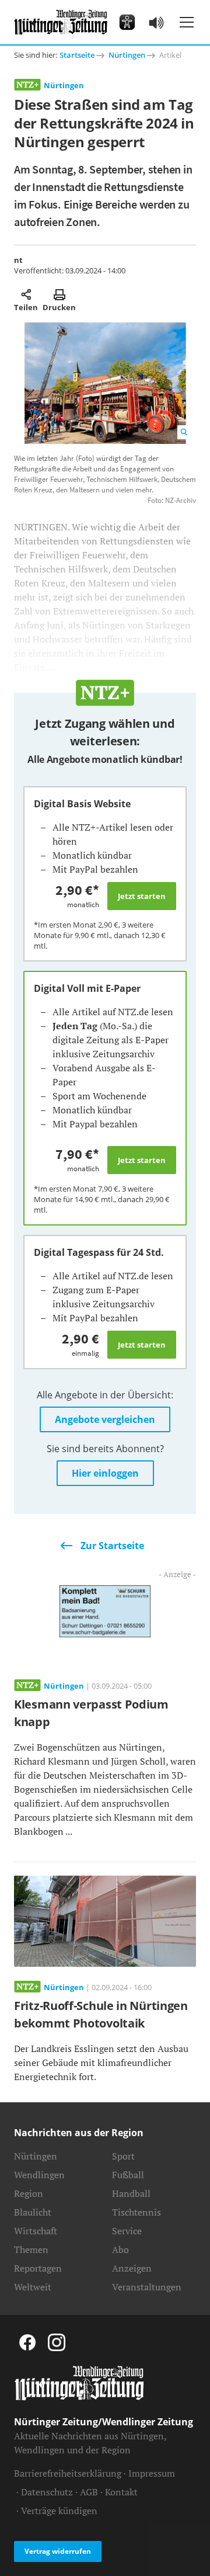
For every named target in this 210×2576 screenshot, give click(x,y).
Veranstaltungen (147, 2287)
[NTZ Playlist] (156, 22)
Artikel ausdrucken (59, 294)
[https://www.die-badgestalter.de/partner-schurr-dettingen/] (105, 1610)
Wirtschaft (36, 2231)
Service (127, 2231)
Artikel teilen (26, 294)
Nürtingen (127, 55)
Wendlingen (39, 2175)
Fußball (128, 2175)
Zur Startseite (112, 1546)
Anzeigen (132, 2268)
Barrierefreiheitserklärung (68, 2473)
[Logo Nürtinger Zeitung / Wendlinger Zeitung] (61, 22)
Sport (123, 2156)
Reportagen (38, 2268)
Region (29, 2193)
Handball (131, 2193)
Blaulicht (33, 2212)
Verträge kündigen (59, 2511)
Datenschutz (47, 2492)
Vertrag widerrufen (58, 2551)
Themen (31, 2249)
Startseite (77, 55)
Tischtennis (136, 2212)
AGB (89, 2492)
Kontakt (121, 2492)
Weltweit (33, 2287)
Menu (187, 22)
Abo (120, 2249)
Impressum (152, 2473)
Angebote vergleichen (105, 1419)
